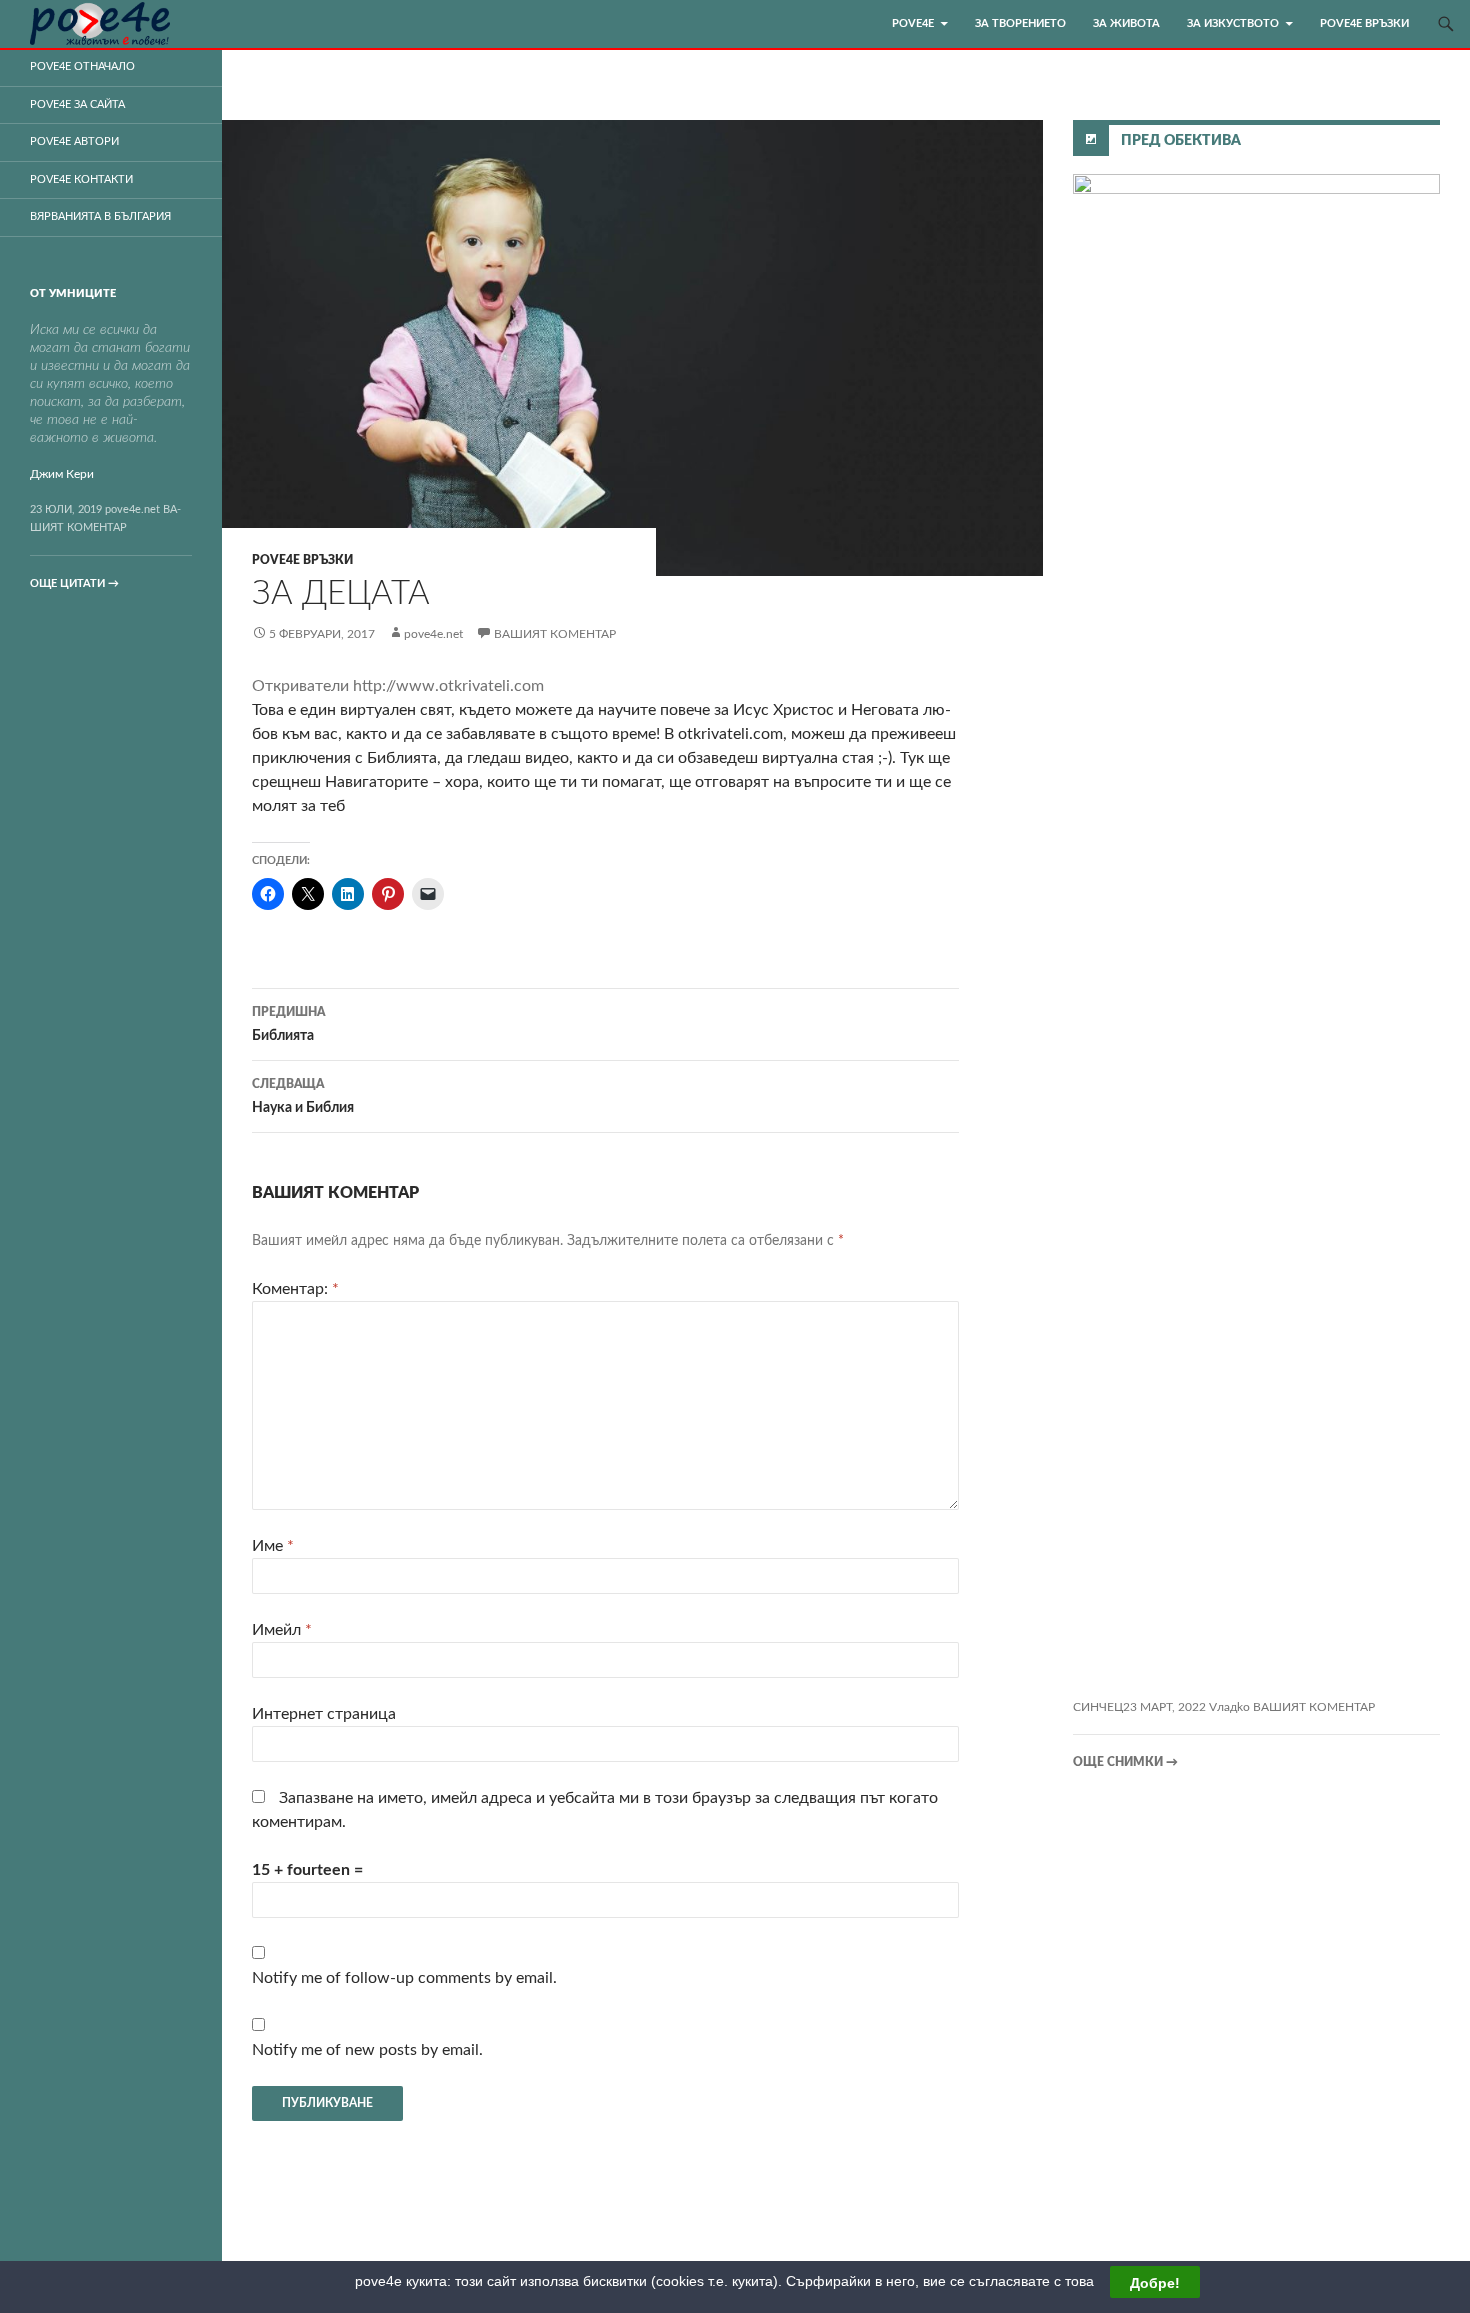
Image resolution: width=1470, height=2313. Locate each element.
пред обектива (1181, 141)
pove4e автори (74, 141)
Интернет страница (324, 1714)
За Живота (1126, 23)
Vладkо (1229, 1707)
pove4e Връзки (1364, 23)
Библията (288, 1024)
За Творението (1020, 23)
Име (273, 1546)
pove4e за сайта (77, 104)
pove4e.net (433, 634)
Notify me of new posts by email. (367, 2050)
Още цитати (74, 583)
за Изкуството (1233, 23)
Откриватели (302, 686)
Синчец (1098, 1707)
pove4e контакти (81, 179)
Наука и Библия (303, 1096)
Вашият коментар (555, 634)
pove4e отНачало (82, 66)
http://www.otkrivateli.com (448, 686)
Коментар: (295, 1289)
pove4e (913, 23)
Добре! (1155, 2282)
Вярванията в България (100, 216)
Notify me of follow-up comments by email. (404, 1978)
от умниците (73, 293)
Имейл (282, 1630)
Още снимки (1125, 1762)
